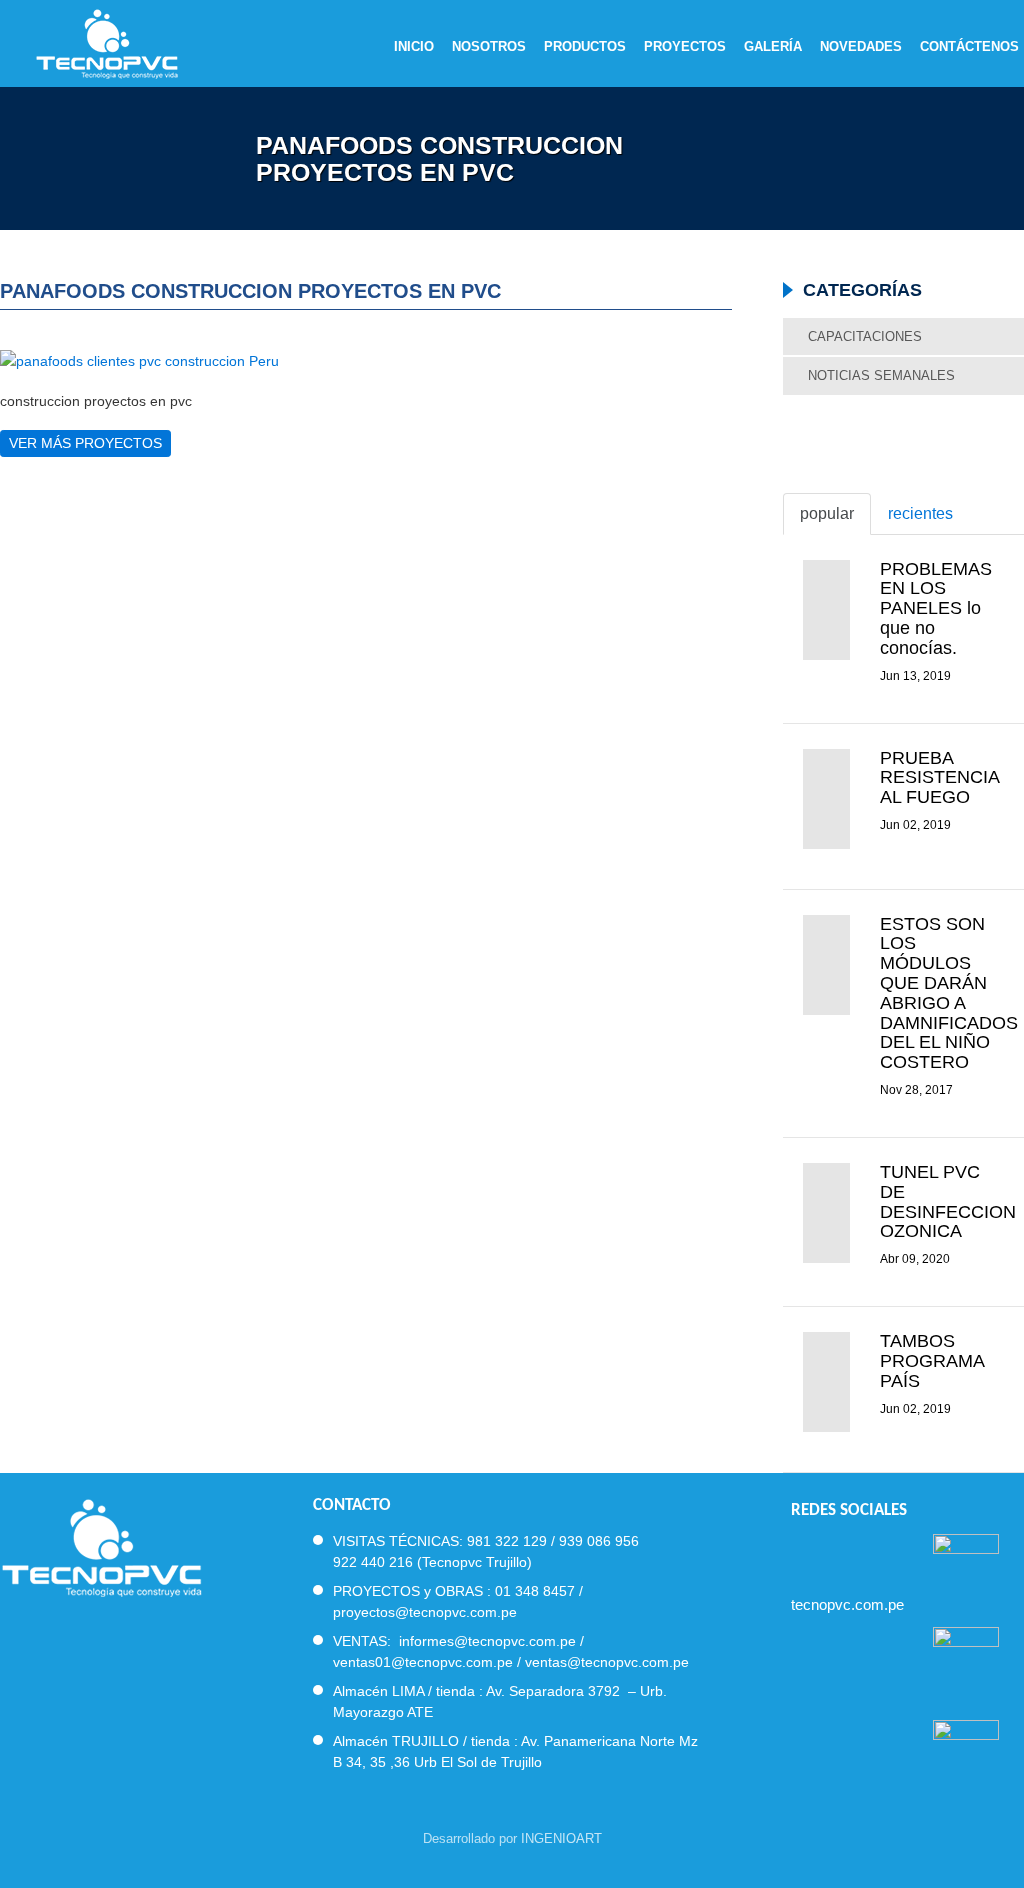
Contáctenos (969, 47)
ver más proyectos (85, 443)
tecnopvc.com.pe (847, 1604)
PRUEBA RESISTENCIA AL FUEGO (939, 778)
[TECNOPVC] (101, 1545)
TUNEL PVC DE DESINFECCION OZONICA (948, 1201)
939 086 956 (599, 1541)
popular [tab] (827, 513)
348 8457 (545, 1591)
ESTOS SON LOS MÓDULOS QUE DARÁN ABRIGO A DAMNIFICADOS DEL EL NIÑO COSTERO (949, 993)
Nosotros (489, 47)
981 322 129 (507, 1541)
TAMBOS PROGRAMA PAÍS (932, 1361)
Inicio (414, 47)
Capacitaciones (865, 336)
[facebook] (799, 1552)
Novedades (861, 47)
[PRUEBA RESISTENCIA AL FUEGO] (826, 799)
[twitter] (835, 1552)
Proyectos (685, 47)
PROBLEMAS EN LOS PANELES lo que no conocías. (936, 608)
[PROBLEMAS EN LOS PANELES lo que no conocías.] (826, 610)
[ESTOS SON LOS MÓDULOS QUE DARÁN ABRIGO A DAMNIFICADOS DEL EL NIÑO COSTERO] (826, 965)
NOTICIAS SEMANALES (881, 375)
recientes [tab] (920, 513)
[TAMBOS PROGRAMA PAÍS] (826, 1382)
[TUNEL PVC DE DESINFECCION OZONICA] (826, 1213)
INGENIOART (561, 1838)
